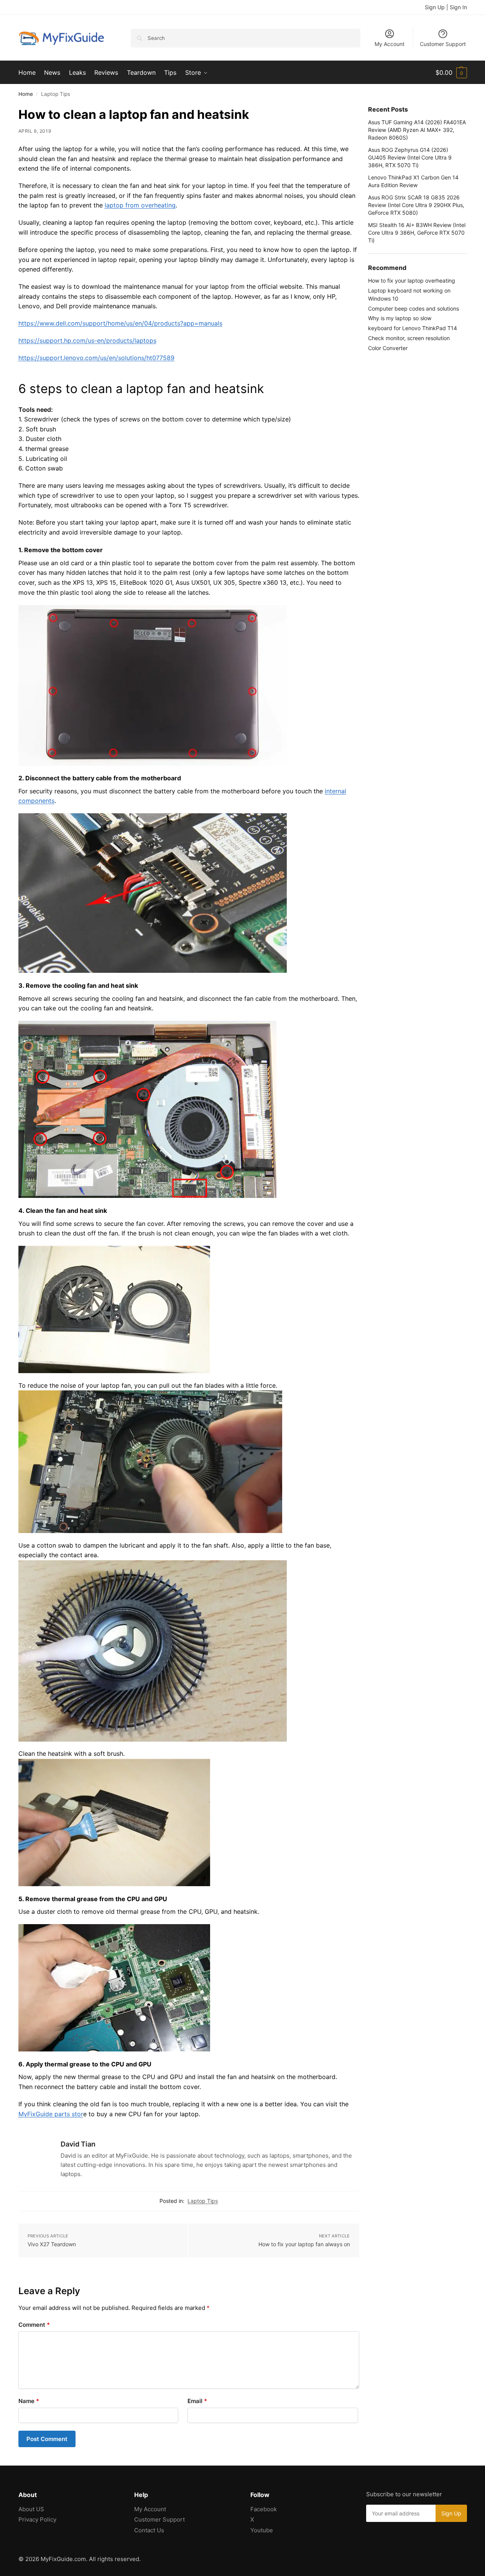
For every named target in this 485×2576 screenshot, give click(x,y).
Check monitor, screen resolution (409, 338)
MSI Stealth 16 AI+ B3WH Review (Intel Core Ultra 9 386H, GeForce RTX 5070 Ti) (417, 233)
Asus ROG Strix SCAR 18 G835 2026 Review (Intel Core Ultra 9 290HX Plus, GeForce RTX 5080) (416, 205)
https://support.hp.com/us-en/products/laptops (87, 341)
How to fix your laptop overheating (412, 280)
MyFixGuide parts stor (51, 2114)
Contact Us (149, 2530)
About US (31, 2509)
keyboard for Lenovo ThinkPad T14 (413, 328)
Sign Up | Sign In (446, 7)
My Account (390, 44)
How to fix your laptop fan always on (304, 2244)
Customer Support (443, 44)
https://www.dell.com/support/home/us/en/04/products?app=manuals (120, 323)
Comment (34, 2325)
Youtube (262, 2530)
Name (29, 2401)
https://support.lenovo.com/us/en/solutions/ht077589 (96, 358)
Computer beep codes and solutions (413, 308)
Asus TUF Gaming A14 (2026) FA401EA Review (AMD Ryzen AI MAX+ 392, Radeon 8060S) (417, 130)
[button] (451, 72)
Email (197, 2401)
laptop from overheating (140, 205)
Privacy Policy (37, 2519)
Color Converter (388, 348)
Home (26, 94)
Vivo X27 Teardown (52, 2244)
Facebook (264, 2509)
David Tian (78, 2144)
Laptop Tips (203, 2201)
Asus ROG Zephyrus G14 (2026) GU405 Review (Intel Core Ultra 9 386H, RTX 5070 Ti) (410, 158)
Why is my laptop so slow (400, 318)
